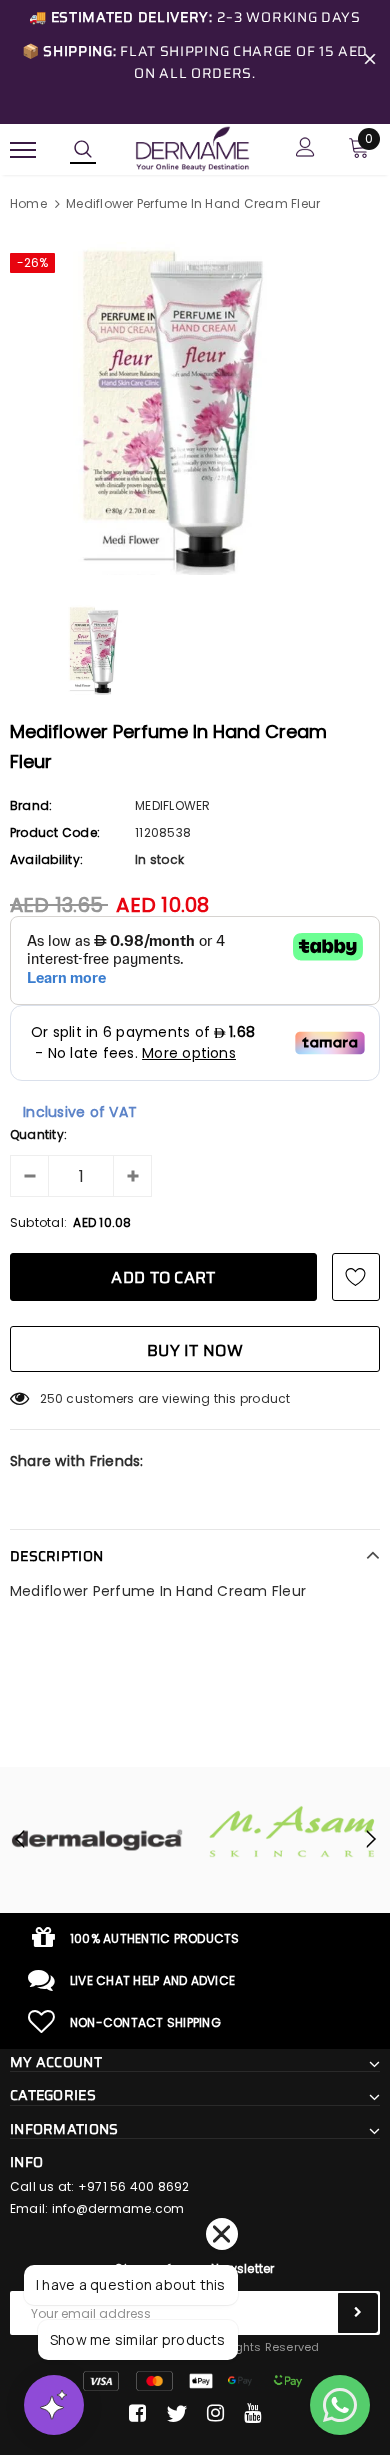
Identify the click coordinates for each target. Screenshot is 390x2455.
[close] (370, 62)
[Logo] (192, 148)
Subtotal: (38, 1222)
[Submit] (358, 2313)
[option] (195, 408)
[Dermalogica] (97, 1840)
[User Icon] (305, 149)
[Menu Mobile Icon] (23, 149)
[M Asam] (292, 1831)
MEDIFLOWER (172, 805)
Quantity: (38, 1134)
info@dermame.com (118, 2208)
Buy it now (195, 1350)
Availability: (46, 859)
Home (28, 203)
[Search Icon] (83, 150)
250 (52, 1398)
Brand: (31, 805)
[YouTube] (252, 2414)
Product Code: (55, 832)
